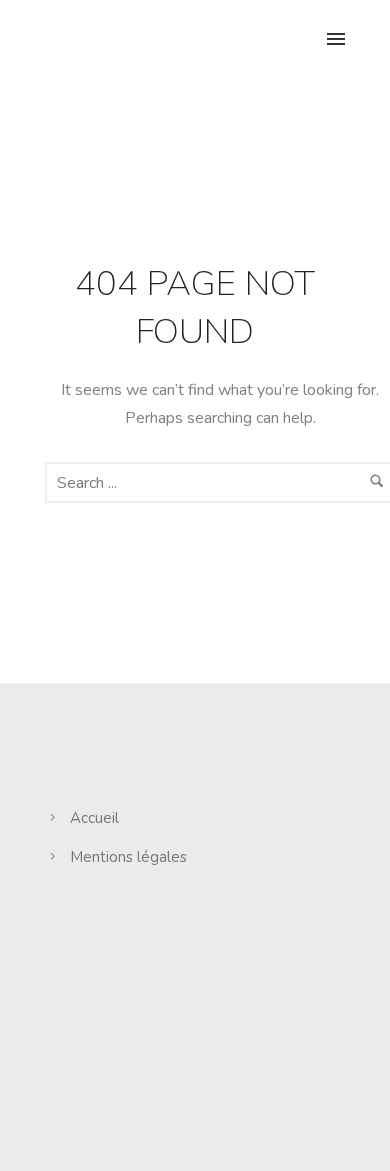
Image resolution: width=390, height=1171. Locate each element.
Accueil (94, 818)
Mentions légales (128, 857)
